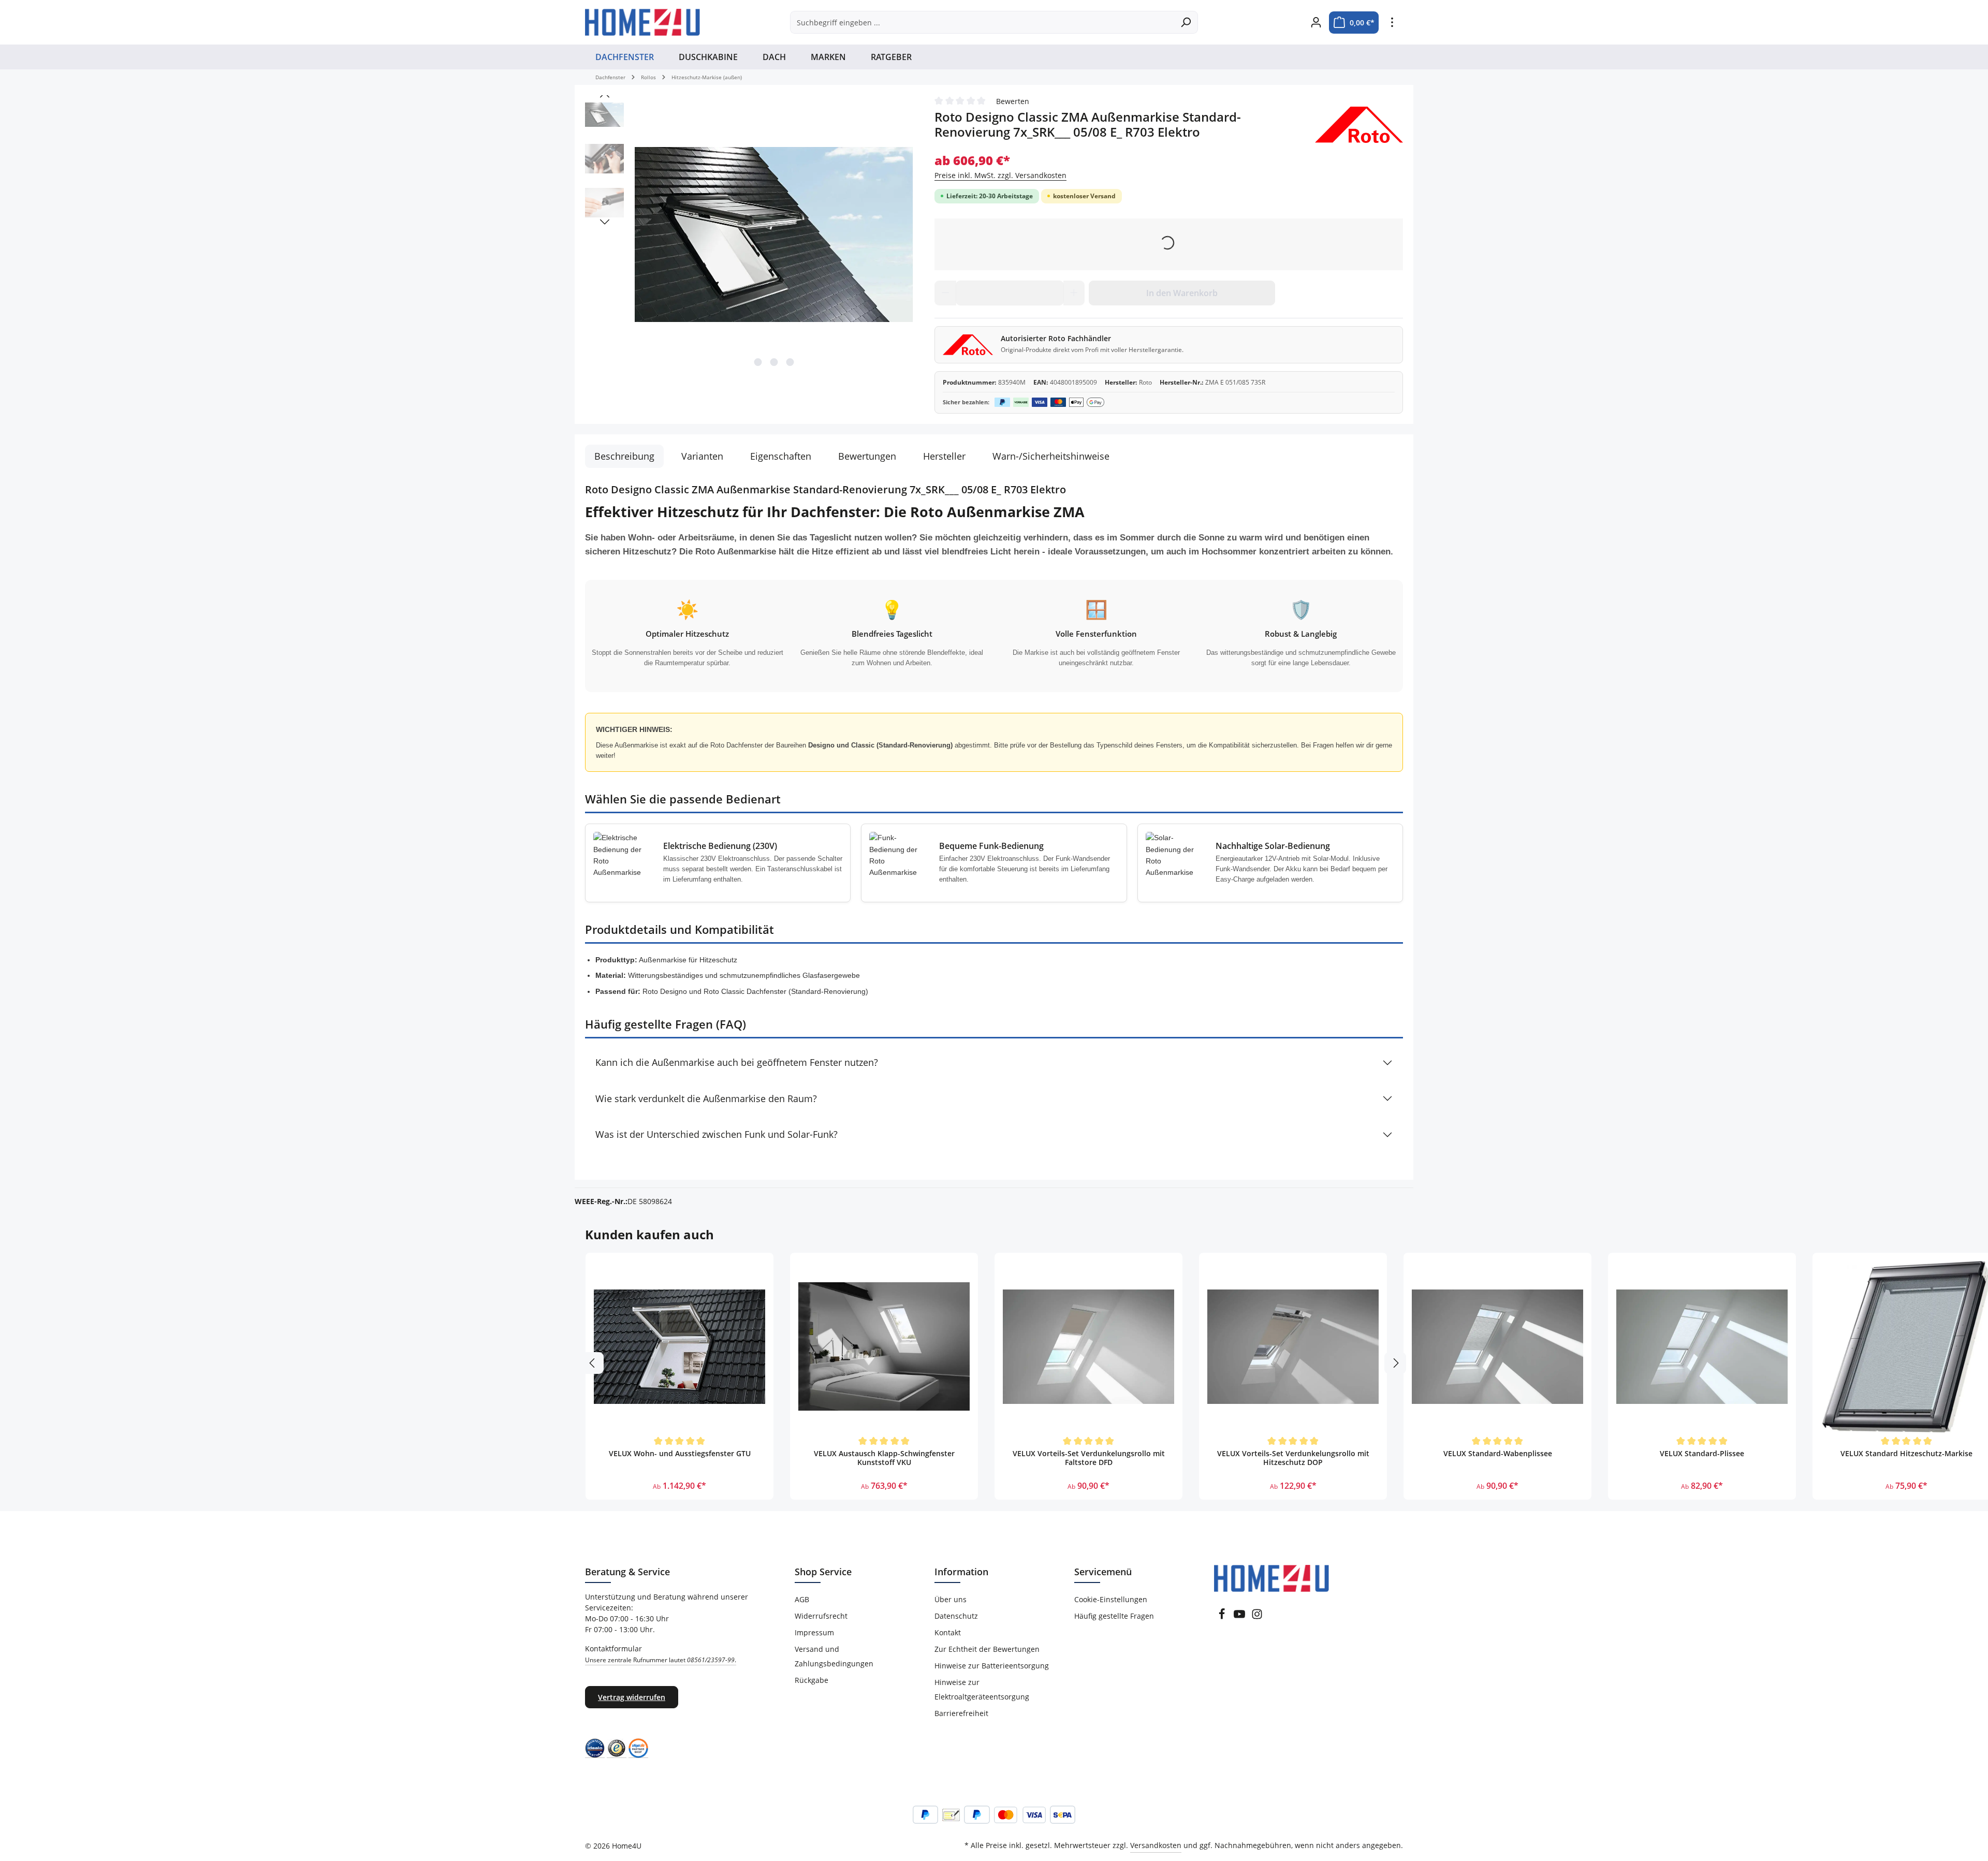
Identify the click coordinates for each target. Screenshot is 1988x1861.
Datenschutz (956, 1616)
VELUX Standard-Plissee (1702, 1454)
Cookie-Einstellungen (1111, 1599)
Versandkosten (1156, 1845)
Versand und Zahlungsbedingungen (834, 1656)
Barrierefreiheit (961, 1713)
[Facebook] (1222, 1617)
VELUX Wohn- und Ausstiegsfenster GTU (680, 1454)
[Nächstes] (605, 222)
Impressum (814, 1632)
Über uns (951, 1599)
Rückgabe (812, 1680)
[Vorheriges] (605, 95)
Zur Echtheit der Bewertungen (987, 1649)
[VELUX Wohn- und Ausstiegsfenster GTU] (679, 1347)
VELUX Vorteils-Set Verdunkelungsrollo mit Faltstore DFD (1089, 1458)
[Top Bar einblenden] (1392, 23)
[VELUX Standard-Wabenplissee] (1497, 1347)
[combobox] (982, 22)
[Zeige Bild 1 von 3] (758, 362)
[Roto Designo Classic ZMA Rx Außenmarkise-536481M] (774, 234)
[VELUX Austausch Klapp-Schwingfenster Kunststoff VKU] (884, 1347)
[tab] (624, 456)
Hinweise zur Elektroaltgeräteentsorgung (982, 1689)
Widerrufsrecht (821, 1616)
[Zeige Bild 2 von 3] (774, 362)
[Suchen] (1186, 22)
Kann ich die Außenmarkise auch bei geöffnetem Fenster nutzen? (737, 1062)
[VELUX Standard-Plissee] (1702, 1347)
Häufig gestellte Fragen (1114, 1616)
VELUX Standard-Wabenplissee (1498, 1454)
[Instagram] (1257, 1617)
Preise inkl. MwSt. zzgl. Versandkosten (1000, 175)
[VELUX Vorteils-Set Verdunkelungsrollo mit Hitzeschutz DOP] (1293, 1347)
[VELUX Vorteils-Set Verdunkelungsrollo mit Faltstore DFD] (1088, 1347)
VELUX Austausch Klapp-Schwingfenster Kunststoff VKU (884, 1458)
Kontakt (948, 1632)
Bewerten (1013, 101)
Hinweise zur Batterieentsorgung (992, 1666)
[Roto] (1359, 125)
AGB (802, 1599)
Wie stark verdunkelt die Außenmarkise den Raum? (706, 1098)
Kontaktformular (661, 1654)
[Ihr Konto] (1316, 23)
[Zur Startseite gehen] (642, 22)
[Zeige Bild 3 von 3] (790, 362)
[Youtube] (1239, 1617)
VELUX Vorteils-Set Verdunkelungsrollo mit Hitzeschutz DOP (1293, 1458)
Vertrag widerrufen (632, 1697)
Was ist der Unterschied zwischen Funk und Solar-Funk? (717, 1134)
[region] (749, 235)
